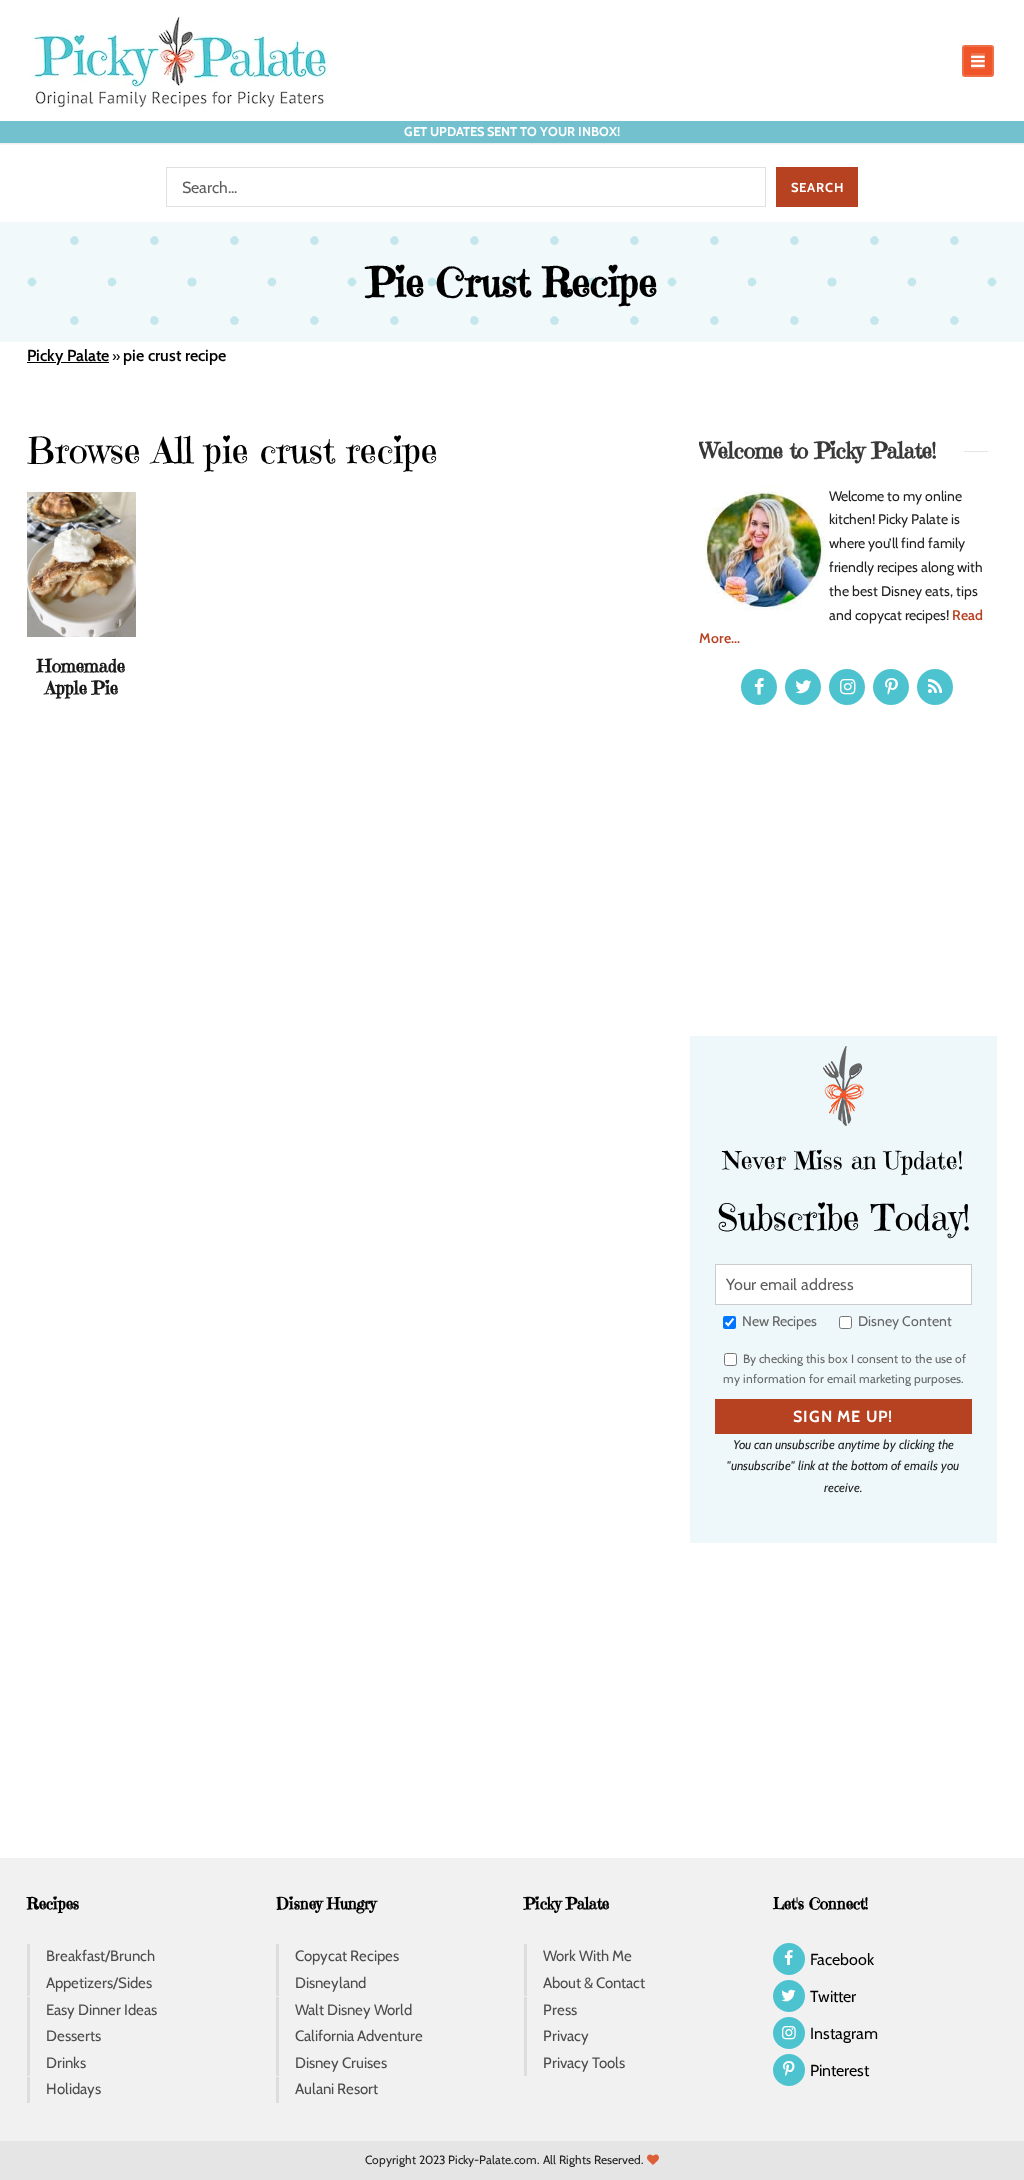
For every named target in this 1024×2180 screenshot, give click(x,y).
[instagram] (847, 687)
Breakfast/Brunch (100, 1956)
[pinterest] (891, 687)
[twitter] (803, 687)
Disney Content (903, 1321)
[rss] (935, 687)
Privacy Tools (584, 2063)
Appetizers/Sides (99, 1983)
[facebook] (759, 687)
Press (560, 2010)
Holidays (73, 2089)
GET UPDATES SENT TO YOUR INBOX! (512, 131)
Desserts (73, 2036)
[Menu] (978, 61)
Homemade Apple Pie (81, 676)
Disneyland (330, 1983)
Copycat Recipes (347, 1956)
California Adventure (359, 2036)
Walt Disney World (353, 2010)
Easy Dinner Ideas (101, 2010)
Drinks (66, 2063)
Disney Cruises (341, 2063)
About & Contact (594, 1983)
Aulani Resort (336, 2089)
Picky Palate (68, 355)
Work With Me (587, 1956)
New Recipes (778, 1321)
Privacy (566, 2036)
